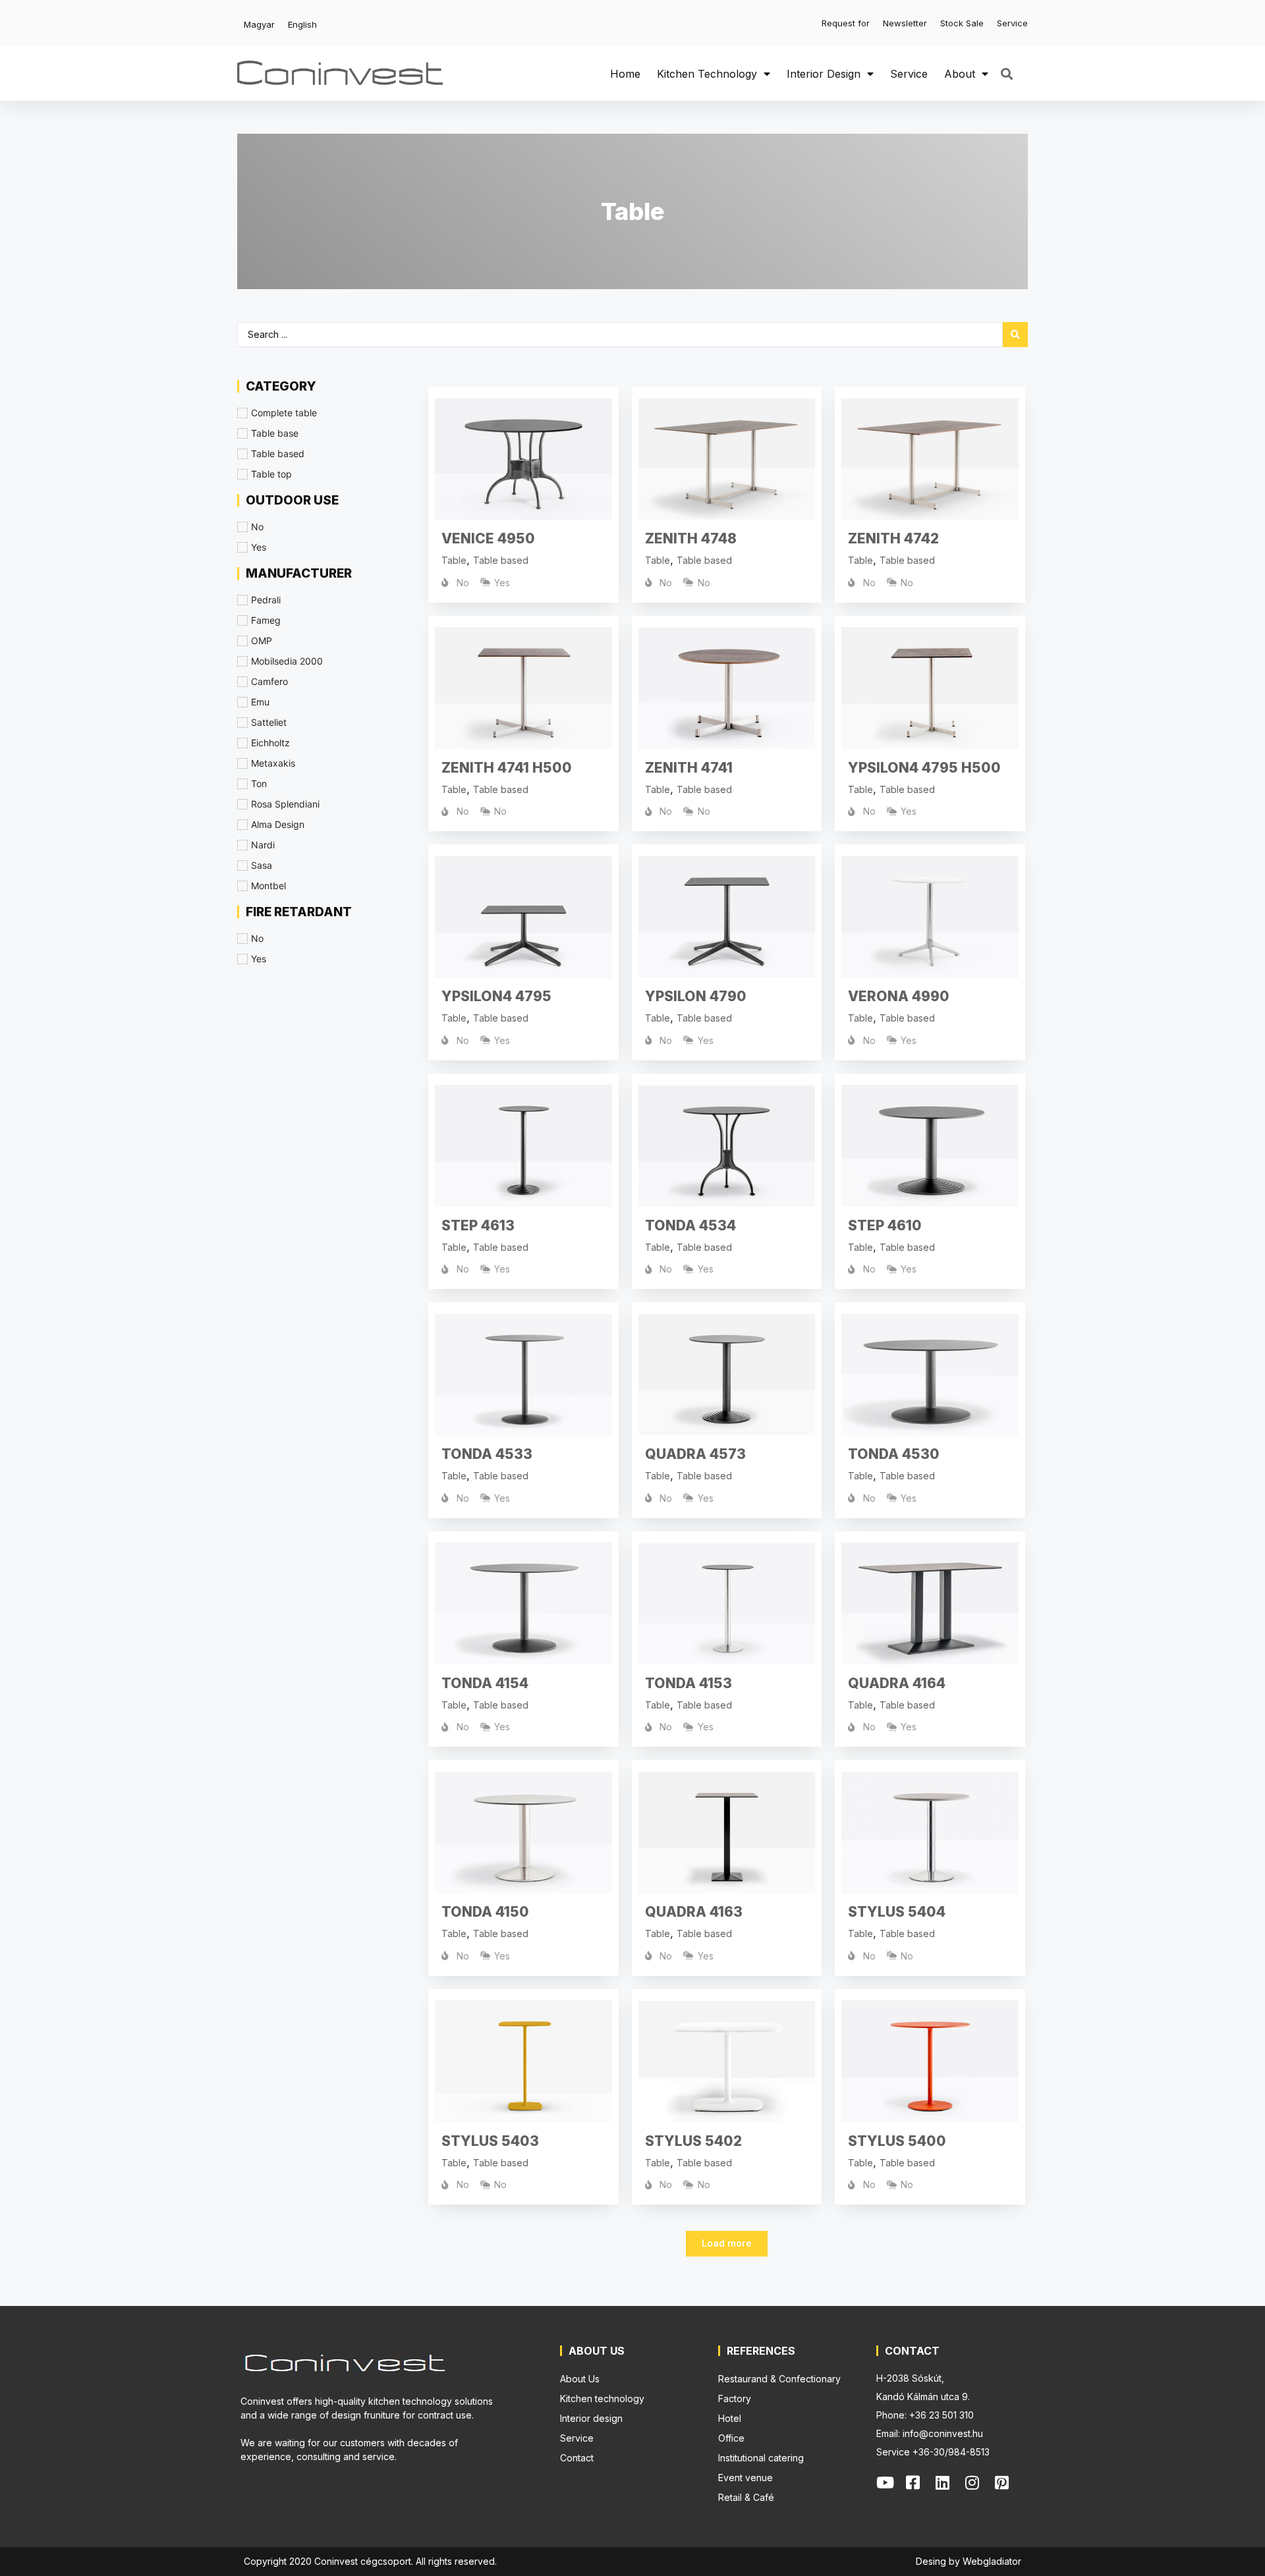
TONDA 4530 (894, 1454)
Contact (577, 2458)
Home (625, 74)
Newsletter (905, 23)
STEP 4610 (885, 1225)
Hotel (730, 2418)
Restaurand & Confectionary (779, 2379)
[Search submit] (1015, 335)
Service (1012, 23)
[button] (1006, 73)
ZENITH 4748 (691, 538)
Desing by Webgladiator (969, 2561)
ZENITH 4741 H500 (507, 768)
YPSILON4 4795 (496, 996)
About (960, 74)
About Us (580, 2379)
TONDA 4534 (690, 1225)
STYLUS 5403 (490, 2141)
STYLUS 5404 (897, 1912)
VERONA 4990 (899, 996)
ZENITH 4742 (893, 538)
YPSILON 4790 (696, 996)
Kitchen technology (707, 74)
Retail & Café (746, 2497)
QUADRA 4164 (897, 1683)
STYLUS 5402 (693, 2141)
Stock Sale (962, 23)
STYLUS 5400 (897, 2141)
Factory (735, 2398)
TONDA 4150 (485, 1912)
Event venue (745, 2478)
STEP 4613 (478, 1225)
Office (731, 2438)
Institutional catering (761, 2458)
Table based (501, 560)
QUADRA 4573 (695, 1454)
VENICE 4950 (488, 538)
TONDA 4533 (487, 1454)
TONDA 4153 (689, 1683)
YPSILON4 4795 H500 (924, 768)
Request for (846, 23)
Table (454, 560)
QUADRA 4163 (694, 1912)
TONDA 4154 (485, 1683)
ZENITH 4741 (689, 768)
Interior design (824, 74)
